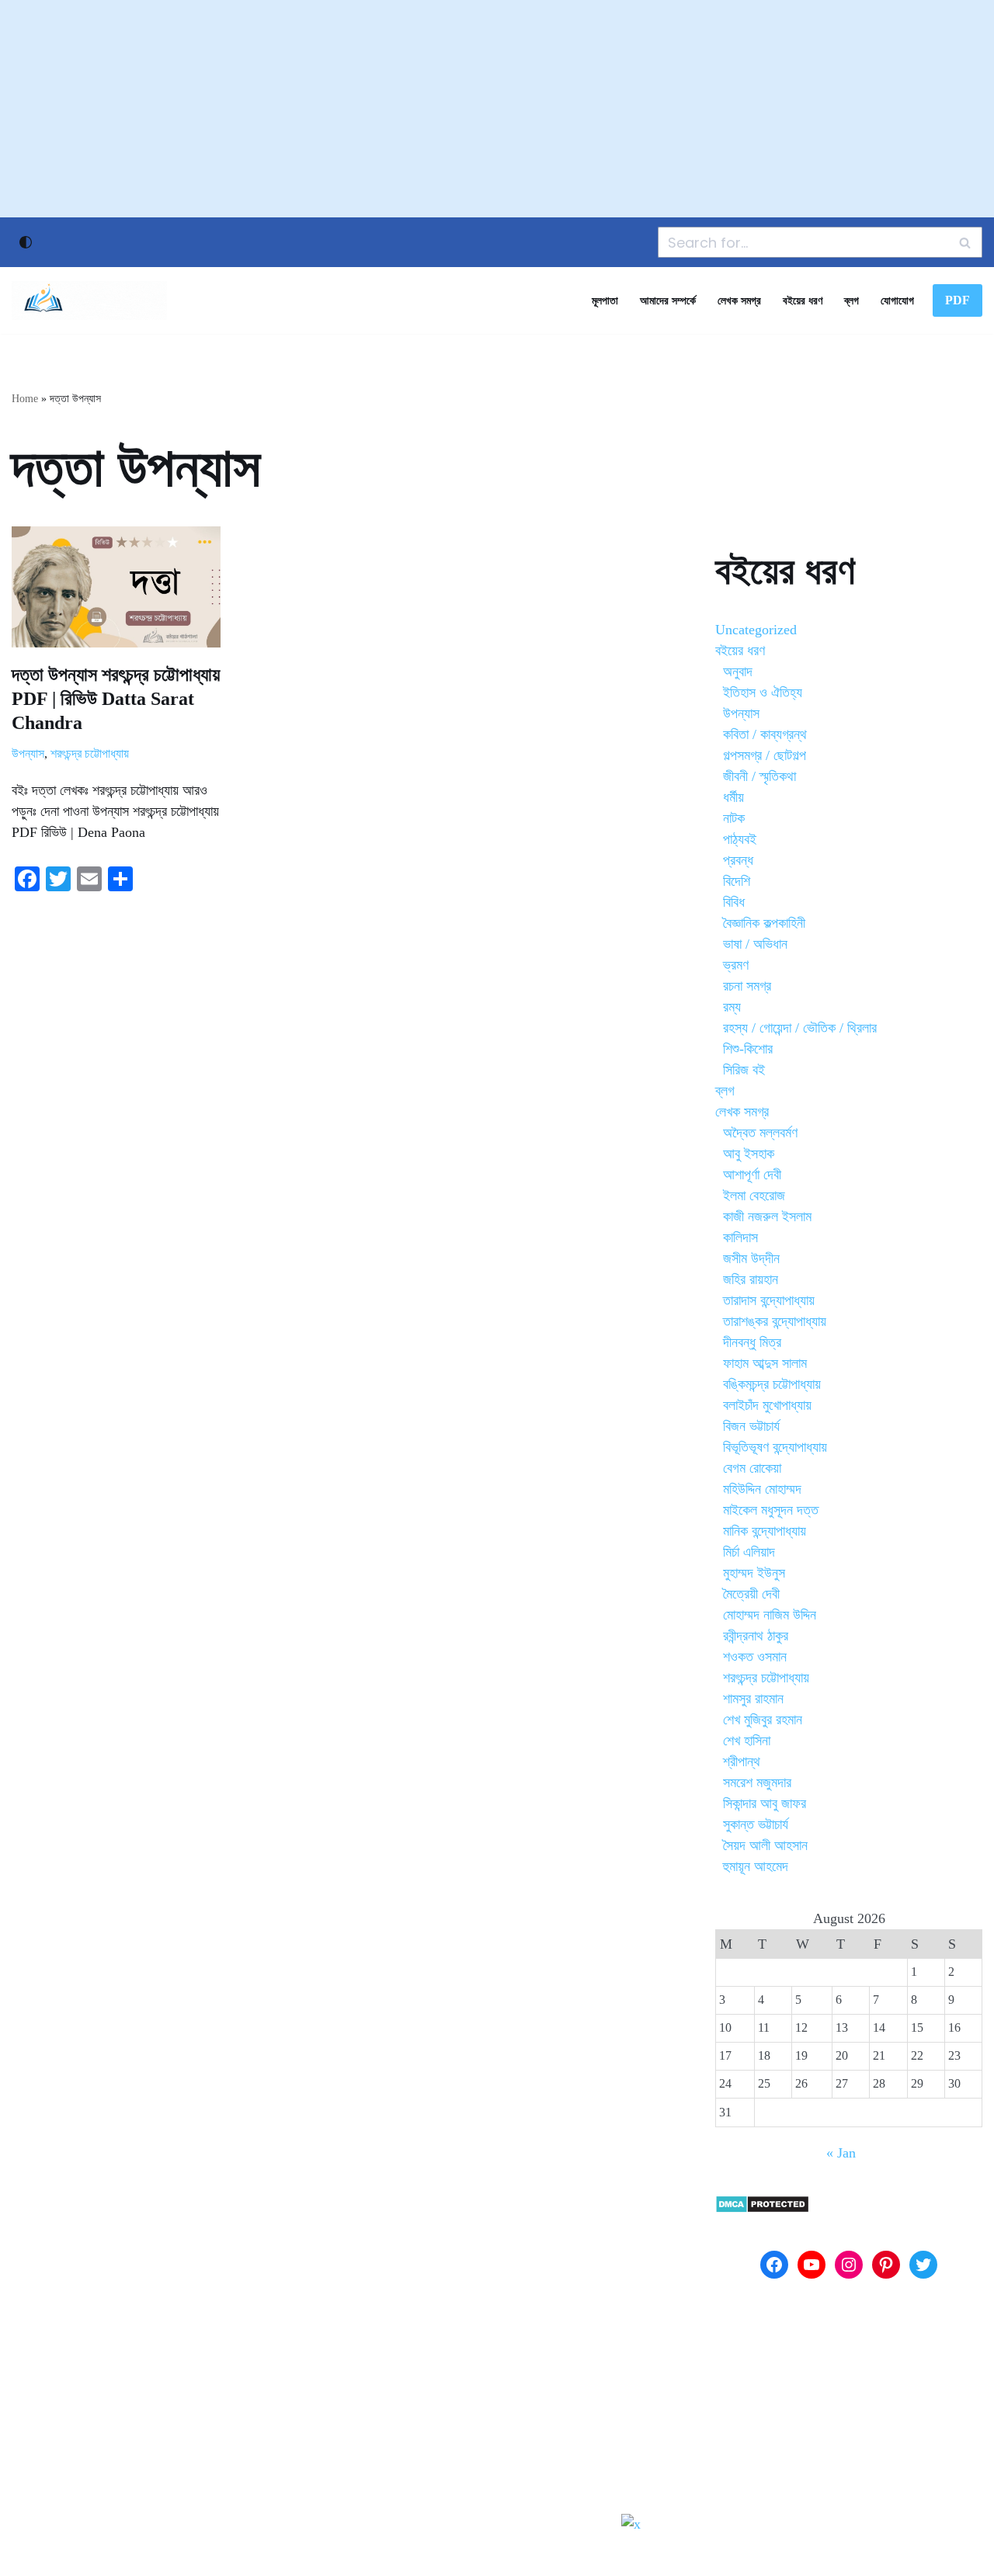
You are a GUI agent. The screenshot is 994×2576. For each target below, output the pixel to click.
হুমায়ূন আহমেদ (756, 1866)
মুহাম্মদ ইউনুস (754, 1573)
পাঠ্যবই (740, 839)
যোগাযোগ (897, 300)
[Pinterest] (886, 2265)
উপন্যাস (28, 754)
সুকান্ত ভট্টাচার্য (756, 1824)
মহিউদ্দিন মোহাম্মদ (762, 1489)
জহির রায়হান (751, 1279)
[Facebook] (774, 2265)
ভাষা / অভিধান (755, 944)
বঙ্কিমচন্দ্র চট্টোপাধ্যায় (772, 1384)
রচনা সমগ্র (747, 986)
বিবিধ (734, 902)
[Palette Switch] (26, 242)
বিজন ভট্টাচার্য (751, 1426)
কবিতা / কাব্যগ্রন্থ (765, 734)
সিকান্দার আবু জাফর (765, 1804)
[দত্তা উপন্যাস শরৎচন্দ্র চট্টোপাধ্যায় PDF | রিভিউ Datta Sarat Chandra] (116, 587)
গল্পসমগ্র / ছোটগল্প (765, 755)
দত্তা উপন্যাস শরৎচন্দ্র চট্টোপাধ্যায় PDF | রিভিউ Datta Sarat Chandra (116, 699)
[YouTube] (812, 2265)
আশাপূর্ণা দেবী (752, 1175)
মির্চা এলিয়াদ (749, 1552)
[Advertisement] (497, 109)
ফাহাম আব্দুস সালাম (765, 1363)
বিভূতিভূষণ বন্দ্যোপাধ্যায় (775, 1447)
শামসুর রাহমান (753, 1699)
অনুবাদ (738, 672)
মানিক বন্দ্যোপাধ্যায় (765, 1531)
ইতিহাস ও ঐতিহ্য (763, 693)
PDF (958, 300)
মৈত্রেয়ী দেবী (751, 1594)
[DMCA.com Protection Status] (762, 2209)
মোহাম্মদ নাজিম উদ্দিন (770, 1615)
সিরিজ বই (744, 1070)
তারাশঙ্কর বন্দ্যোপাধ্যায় (775, 1321)
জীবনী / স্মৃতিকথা (759, 776)
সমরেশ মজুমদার (757, 1783)
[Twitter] (923, 2265)
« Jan (841, 2153)
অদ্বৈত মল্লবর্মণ (760, 1133)
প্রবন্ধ (738, 860)
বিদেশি (737, 881)
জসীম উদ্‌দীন (751, 1258)
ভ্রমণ (736, 965)
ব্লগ (852, 300)
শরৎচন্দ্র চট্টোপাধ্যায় (90, 754)
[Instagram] (849, 2265)
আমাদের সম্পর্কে (668, 300)
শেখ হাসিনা (747, 1741)
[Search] (965, 242)
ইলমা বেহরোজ (754, 1196)
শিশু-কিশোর (748, 1049)
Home (25, 399)
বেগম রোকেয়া (752, 1468)
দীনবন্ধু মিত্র (752, 1342)
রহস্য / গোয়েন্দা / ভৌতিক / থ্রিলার (800, 1028)
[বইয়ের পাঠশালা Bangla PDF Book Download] (89, 300)
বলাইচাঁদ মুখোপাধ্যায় (767, 1405)
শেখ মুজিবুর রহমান (763, 1720)
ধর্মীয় (733, 797)
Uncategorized (756, 630)
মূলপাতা (605, 300)
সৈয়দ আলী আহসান (765, 1845)
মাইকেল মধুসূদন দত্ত (771, 1510)
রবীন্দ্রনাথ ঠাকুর (756, 1636)
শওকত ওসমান (755, 1657)
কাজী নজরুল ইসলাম (767, 1217)
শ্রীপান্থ (742, 1762)
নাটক (734, 818)
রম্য (732, 1007)
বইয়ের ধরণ (803, 300)
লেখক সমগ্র (739, 300)
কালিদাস (740, 1238)
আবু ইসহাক (749, 1154)
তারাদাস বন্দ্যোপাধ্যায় (769, 1300)
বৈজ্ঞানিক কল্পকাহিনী (764, 923)
